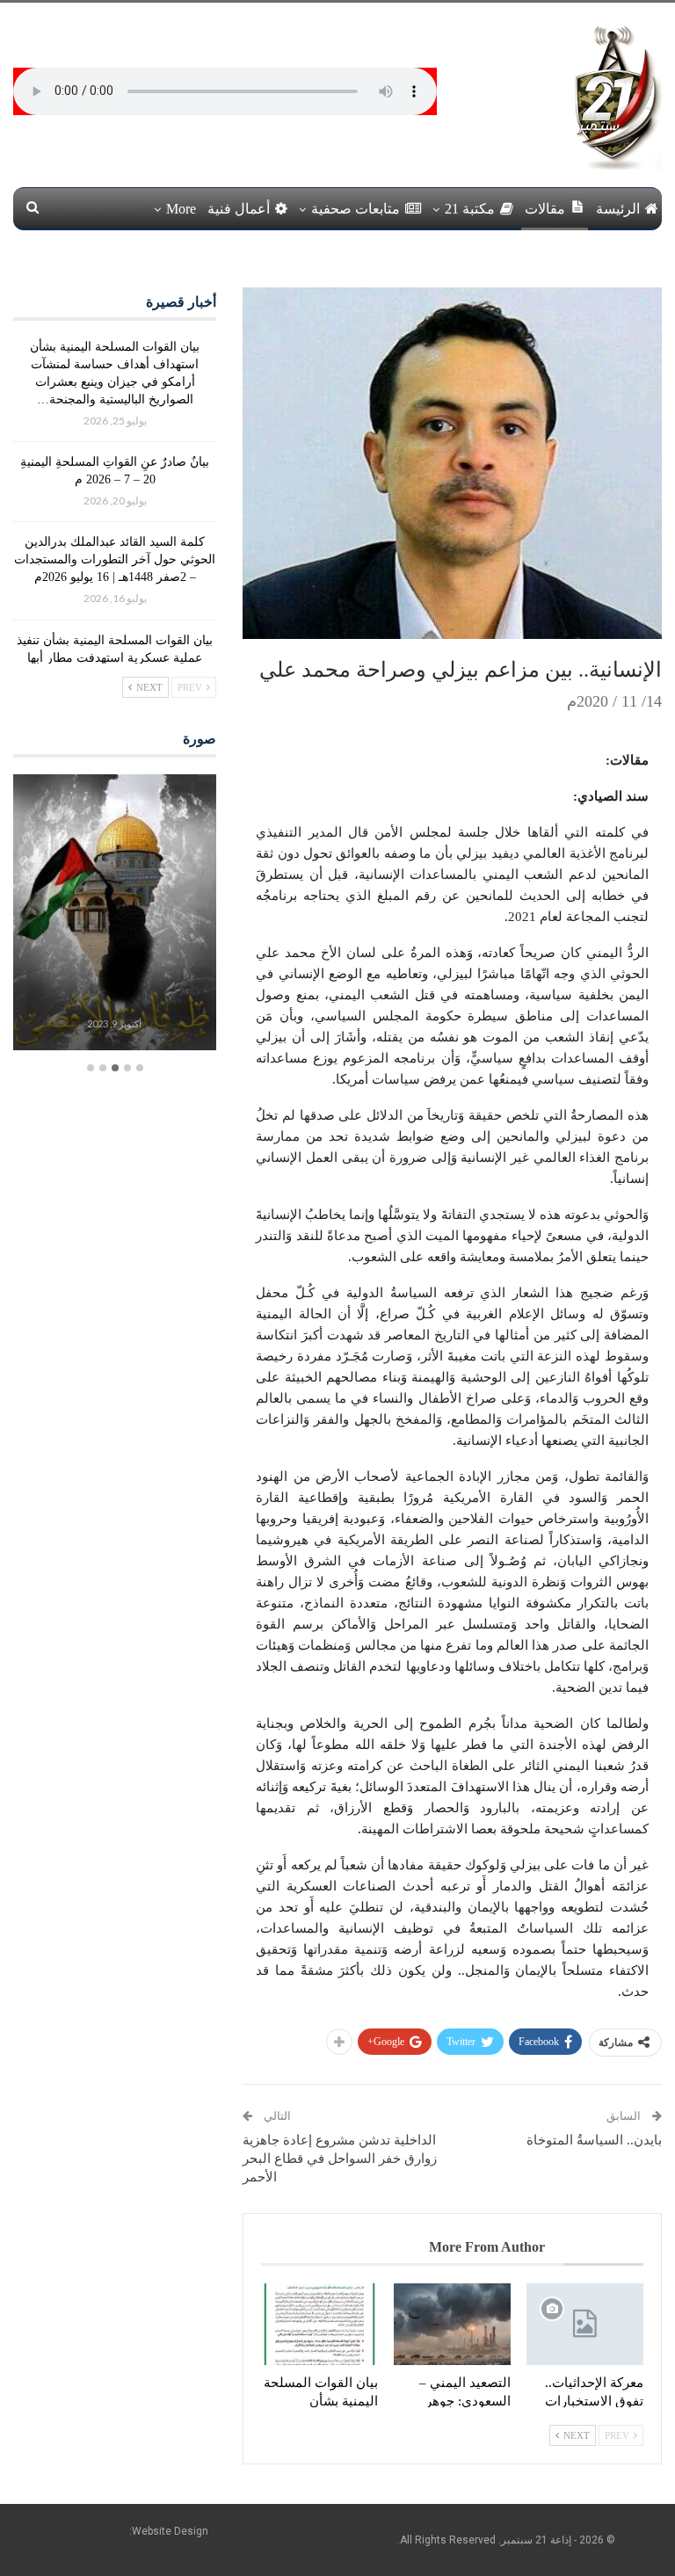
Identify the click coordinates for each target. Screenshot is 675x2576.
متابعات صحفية (356, 209)
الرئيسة (618, 209)
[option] (114, 914)
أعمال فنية (239, 209)
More (181, 209)
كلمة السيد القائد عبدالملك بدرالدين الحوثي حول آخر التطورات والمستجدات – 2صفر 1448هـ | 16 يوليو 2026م (115, 559)
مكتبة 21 (470, 209)
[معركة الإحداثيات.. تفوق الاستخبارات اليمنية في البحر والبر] (585, 2324)
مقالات (545, 209)
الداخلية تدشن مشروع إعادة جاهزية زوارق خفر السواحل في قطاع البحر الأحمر (340, 2159)
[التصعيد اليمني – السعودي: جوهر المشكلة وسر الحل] (452, 2324)
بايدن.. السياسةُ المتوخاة (594, 2140)
